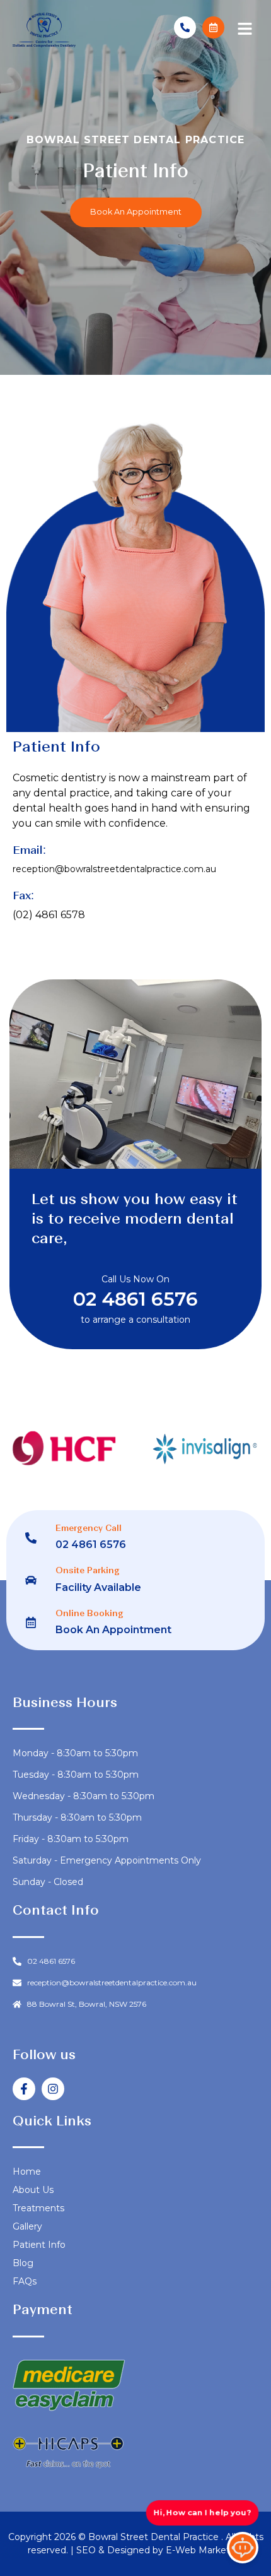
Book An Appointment (113, 1630)
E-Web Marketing (205, 2550)
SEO (87, 2550)
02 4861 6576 (135, 1299)
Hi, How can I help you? (202, 2512)
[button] (245, 30)
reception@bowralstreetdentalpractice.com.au (114, 869)
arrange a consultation (141, 1320)
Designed (130, 2550)
